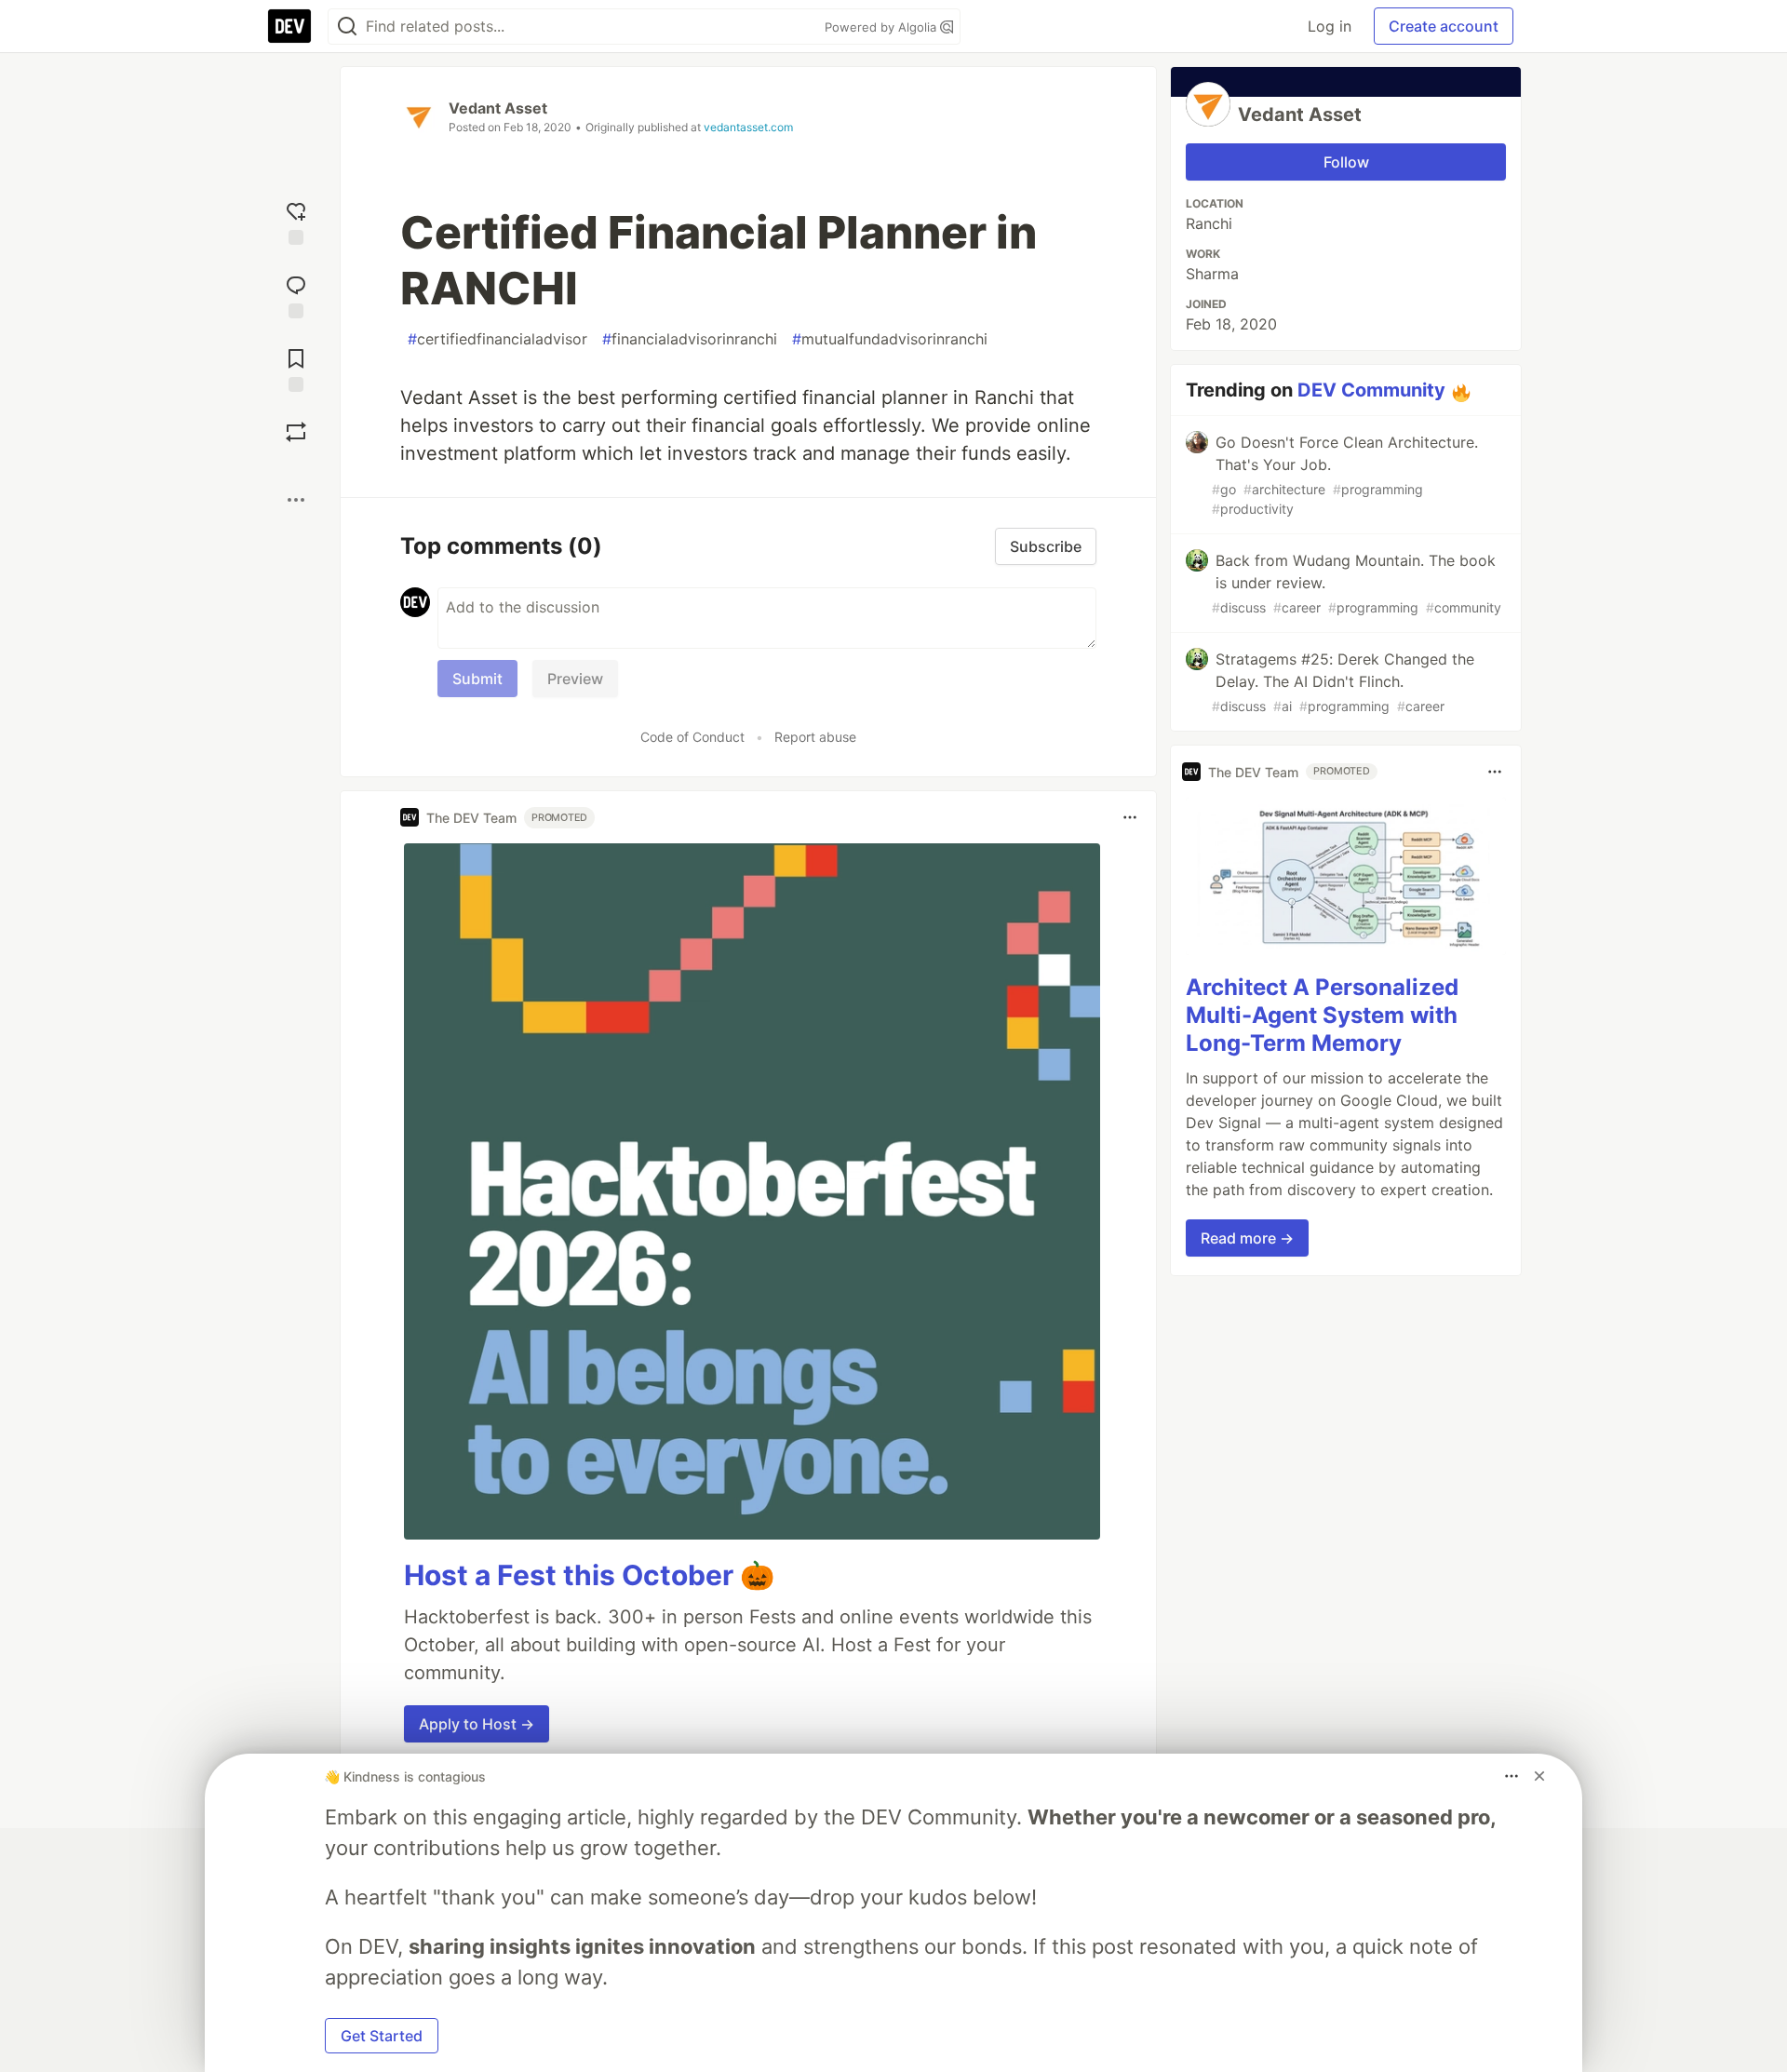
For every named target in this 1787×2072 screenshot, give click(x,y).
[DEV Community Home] (289, 26)
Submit (477, 679)
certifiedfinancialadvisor (497, 339)
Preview (575, 679)
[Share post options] (296, 500)
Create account (1444, 26)
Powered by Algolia (882, 27)
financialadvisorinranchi (690, 339)
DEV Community (1371, 390)
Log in (1330, 26)
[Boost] (296, 432)
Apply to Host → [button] (477, 1724)
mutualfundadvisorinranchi (890, 339)
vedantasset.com (748, 127)
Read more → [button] (1247, 1238)
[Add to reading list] (296, 368)
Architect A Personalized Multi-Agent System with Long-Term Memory (1322, 1015)
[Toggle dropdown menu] (1130, 817)
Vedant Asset (498, 108)
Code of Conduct (692, 737)
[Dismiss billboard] (1539, 1776)
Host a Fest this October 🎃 (589, 1575)
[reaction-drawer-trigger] (296, 221)
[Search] (347, 27)
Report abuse (815, 737)
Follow (1346, 162)
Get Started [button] (382, 2036)
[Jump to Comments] (296, 295)
